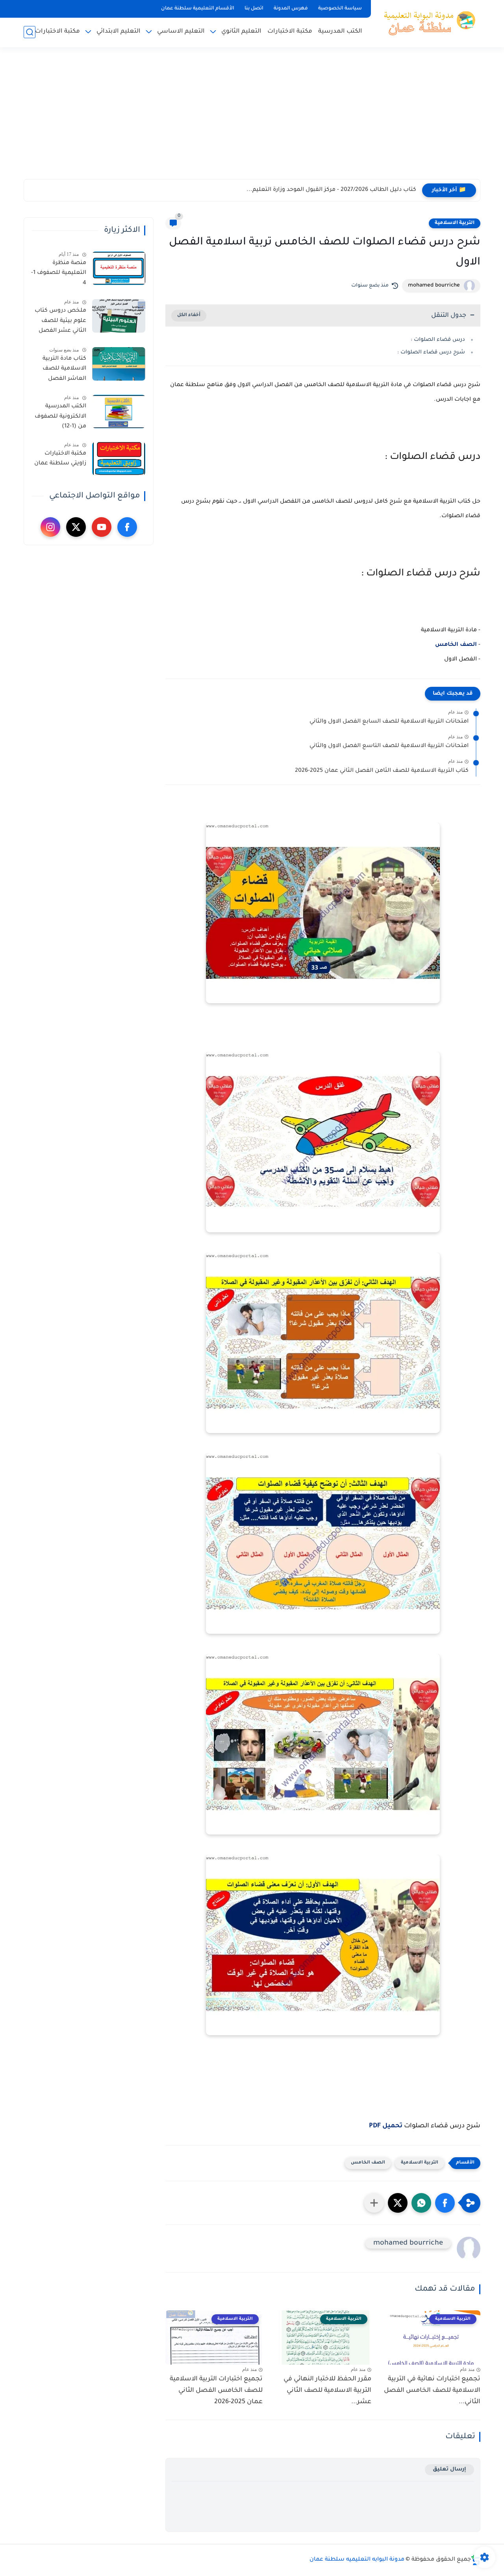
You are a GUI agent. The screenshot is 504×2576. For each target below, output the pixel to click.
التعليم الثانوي (241, 32)
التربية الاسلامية (455, 223)
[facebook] (127, 527)
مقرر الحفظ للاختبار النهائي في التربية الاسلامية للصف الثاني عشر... (327, 2391)
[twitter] (76, 527)
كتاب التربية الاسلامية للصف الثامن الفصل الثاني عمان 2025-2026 (382, 771)
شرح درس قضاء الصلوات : (431, 352)
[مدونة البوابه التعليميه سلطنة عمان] (427, 23)
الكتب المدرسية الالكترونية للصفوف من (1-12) (60, 417)
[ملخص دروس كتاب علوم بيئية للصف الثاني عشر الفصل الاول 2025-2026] (119, 316)
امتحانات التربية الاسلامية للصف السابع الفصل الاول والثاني (389, 722)
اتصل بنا (254, 9)
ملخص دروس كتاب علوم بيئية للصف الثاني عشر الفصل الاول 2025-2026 (60, 322)
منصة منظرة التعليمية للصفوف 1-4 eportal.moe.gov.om (58, 275)
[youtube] (102, 527)
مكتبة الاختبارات (290, 32)
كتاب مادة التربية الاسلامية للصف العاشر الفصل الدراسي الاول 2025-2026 (60, 370)
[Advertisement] (252, 118)
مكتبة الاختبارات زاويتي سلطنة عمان (60, 459)
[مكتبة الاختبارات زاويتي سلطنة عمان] (119, 459)
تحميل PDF (386, 2126)
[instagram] (50, 527)
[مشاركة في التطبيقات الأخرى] (374, 2203)
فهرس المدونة (291, 9)
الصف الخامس (456, 645)
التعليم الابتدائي (119, 32)
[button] (445, 2203)
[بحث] (30, 32)
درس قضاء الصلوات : (438, 340)
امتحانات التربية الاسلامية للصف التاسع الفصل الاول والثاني (389, 746)
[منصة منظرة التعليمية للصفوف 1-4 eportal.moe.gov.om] (119, 268)
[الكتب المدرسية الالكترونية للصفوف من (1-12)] (119, 411)
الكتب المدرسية (340, 32)
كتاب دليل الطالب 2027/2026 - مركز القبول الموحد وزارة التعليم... (331, 190)
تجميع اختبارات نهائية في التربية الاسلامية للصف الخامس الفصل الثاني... (432, 2391)
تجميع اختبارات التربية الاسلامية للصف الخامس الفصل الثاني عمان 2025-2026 (216, 2391)
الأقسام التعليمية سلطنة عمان (198, 9)
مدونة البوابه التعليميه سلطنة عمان (357, 2560)
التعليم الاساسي (181, 32)
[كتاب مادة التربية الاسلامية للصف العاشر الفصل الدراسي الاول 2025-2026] (119, 364)
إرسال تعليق (449, 2470)
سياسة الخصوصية (340, 9)
